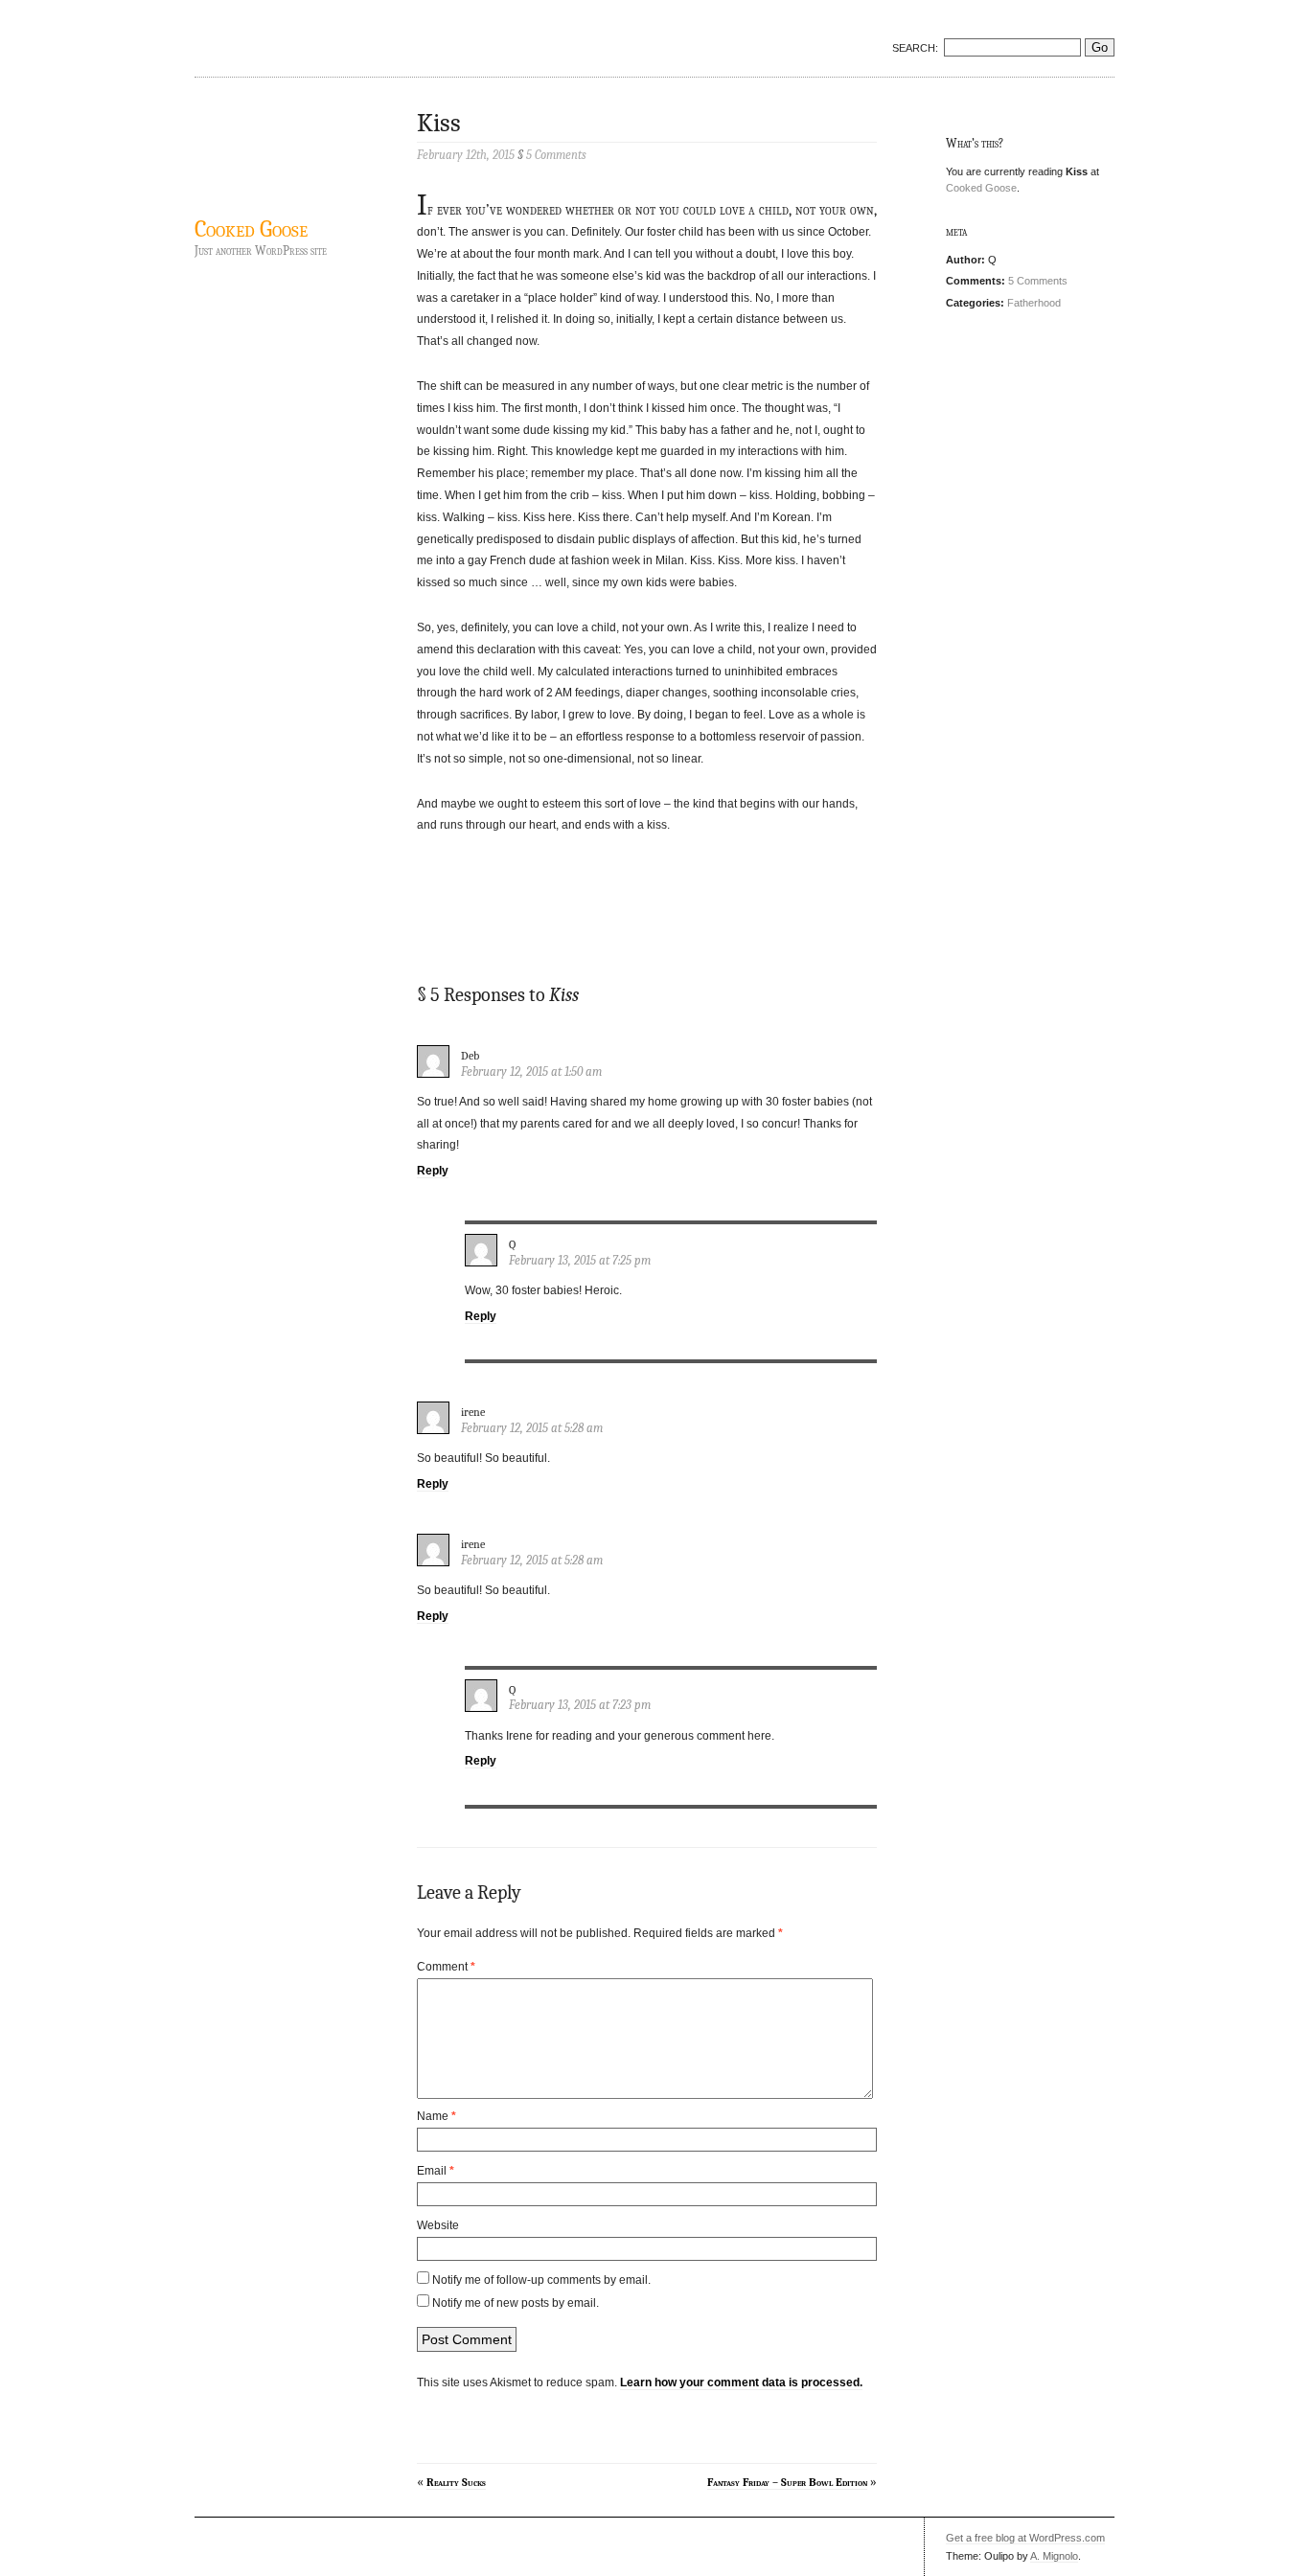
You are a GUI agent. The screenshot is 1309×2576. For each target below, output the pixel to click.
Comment (446, 1967)
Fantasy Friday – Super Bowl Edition (787, 2482)
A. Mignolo (1054, 2556)
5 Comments (1038, 281)
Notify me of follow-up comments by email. (541, 2280)
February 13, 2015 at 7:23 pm (580, 1705)
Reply (433, 1171)
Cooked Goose (251, 229)
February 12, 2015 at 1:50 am (531, 1071)
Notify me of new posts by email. (516, 2303)
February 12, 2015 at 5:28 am (532, 1428)
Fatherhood (1034, 303)
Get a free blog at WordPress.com (1025, 2538)
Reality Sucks (456, 2482)
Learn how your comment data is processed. (741, 2382)
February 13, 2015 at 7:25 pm (580, 1260)
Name (436, 2116)
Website (438, 2225)
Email (436, 2171)
